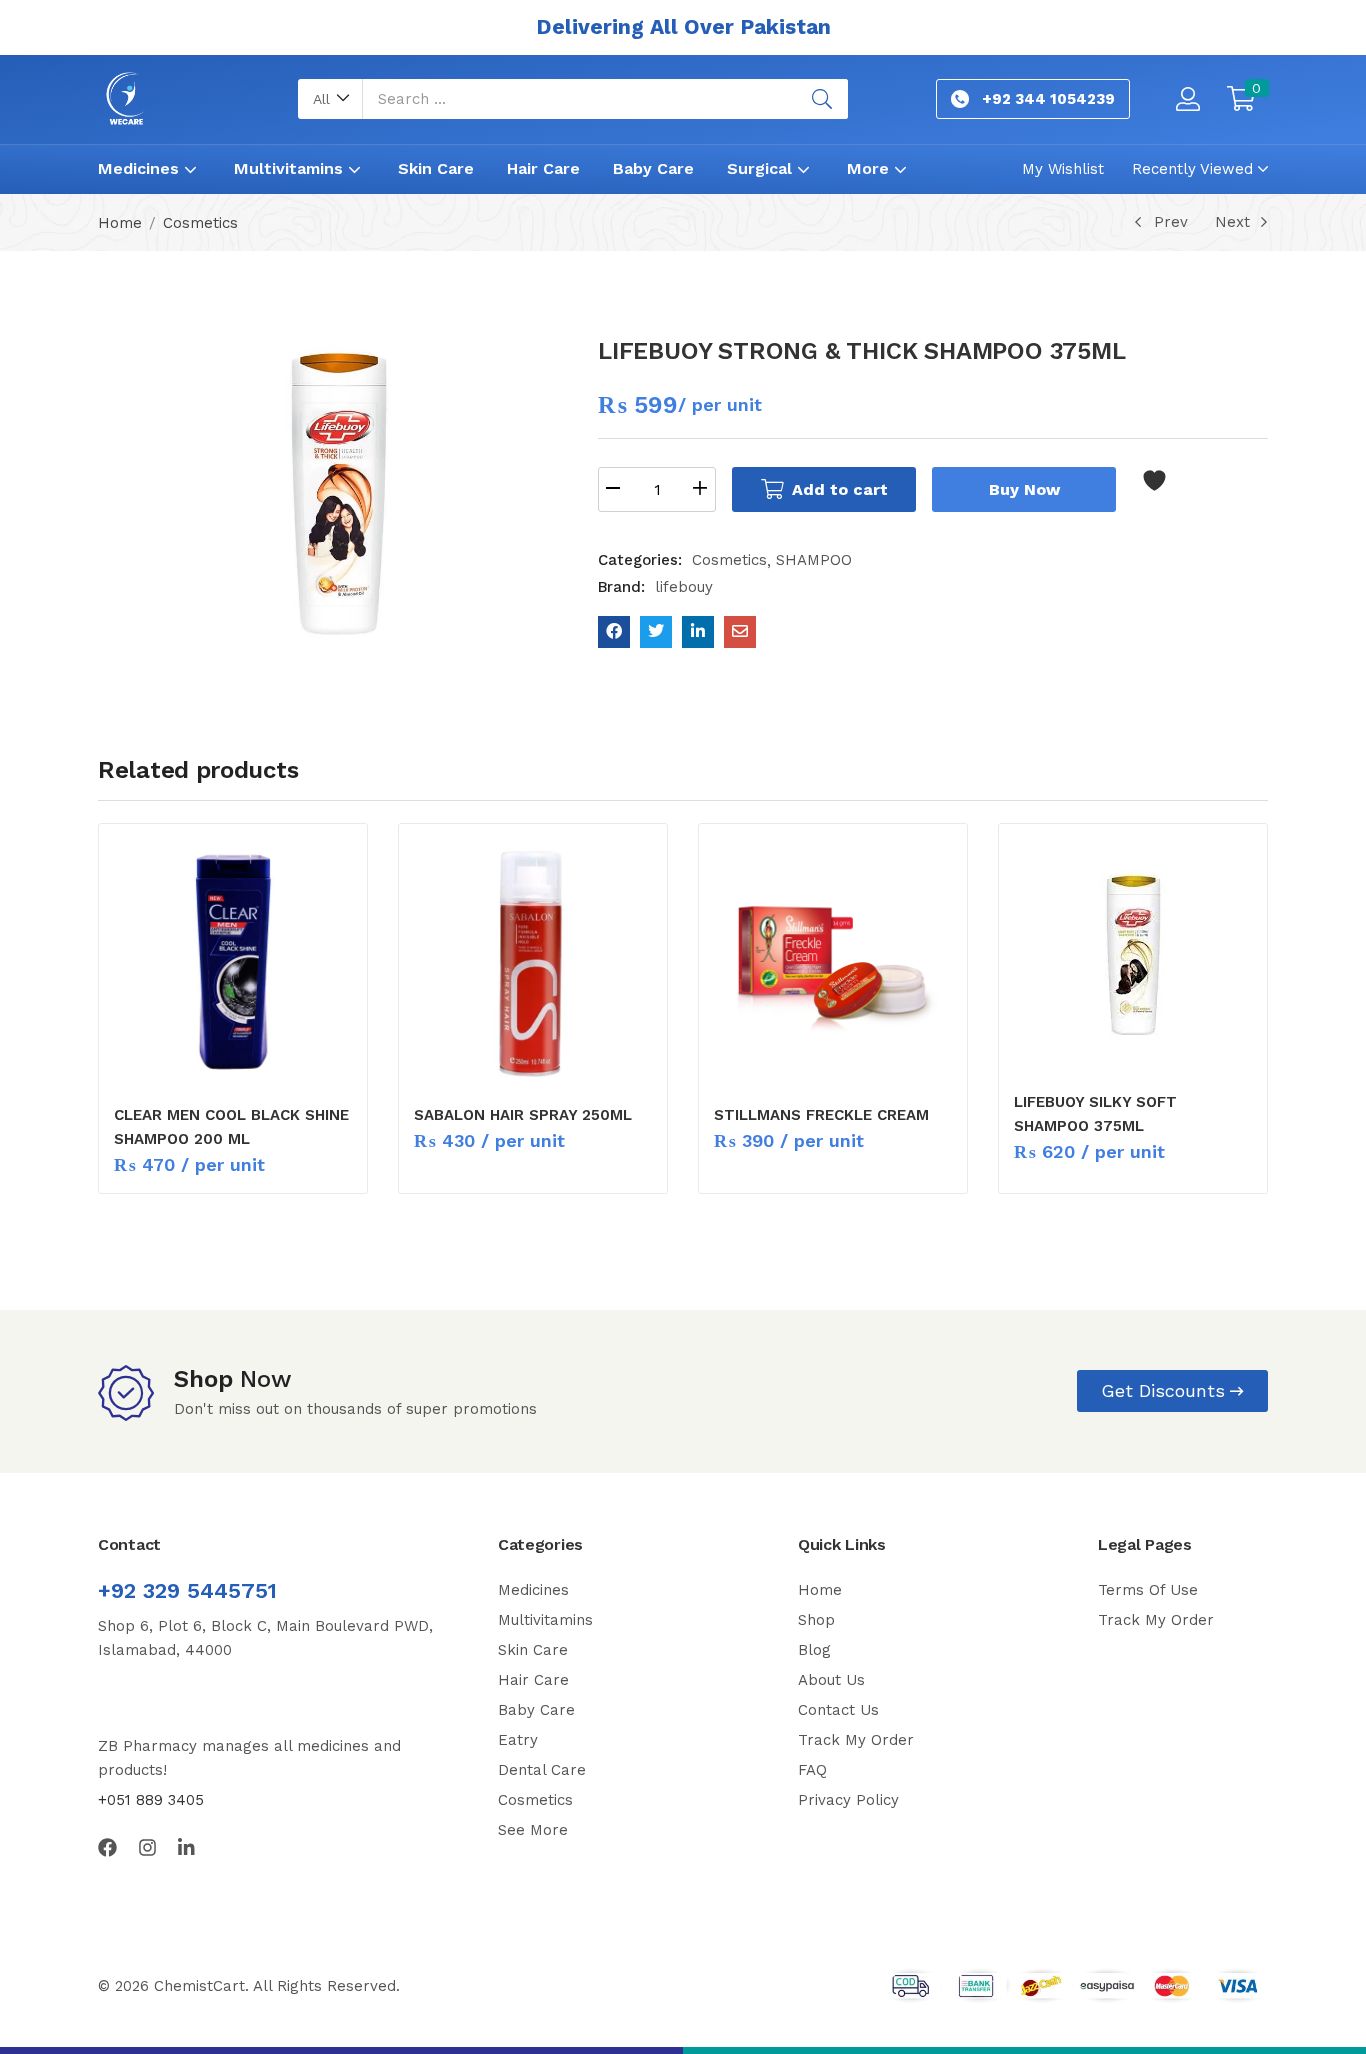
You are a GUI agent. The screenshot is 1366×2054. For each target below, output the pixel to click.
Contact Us (838, 1710)
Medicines (141, 168)
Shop (816, 1620)
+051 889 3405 (151, 1800)
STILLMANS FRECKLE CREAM (821, 1115)
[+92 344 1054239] (960, 99)
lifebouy (684, 587)
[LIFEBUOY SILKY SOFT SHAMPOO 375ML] (1133, 955)
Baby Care (653, 168)
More (870, 168)
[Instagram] (147, 1847)
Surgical (762, 168)
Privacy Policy (848, 1800)
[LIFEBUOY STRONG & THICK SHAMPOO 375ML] (614, 632)
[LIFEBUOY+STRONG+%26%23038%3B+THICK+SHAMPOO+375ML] (656, 632)
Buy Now (1024, 489)
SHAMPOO (814, 560)
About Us (831, 1680)
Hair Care (543, 168)
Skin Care (436, 168)
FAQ (812, 1770)
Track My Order (856, 1740)
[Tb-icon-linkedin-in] (187, 1847)
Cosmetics (200, 223)
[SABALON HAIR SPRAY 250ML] (533, 962)
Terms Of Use (1148, 1590)
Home (120, 223)
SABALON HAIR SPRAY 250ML (523, 1115)
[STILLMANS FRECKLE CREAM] (833, 962)
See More (533, 1830)
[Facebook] (107, 1847)
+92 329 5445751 (187, 1590)
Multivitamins (291, 168)
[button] (330, 99)
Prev (1171, 222)
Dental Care (542, 1770)
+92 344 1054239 (1048, 99)
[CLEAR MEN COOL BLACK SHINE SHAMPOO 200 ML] (233, 962)
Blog (814, 1650)
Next (1232, 222)
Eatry (518, 1740)
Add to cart (840, 489)
